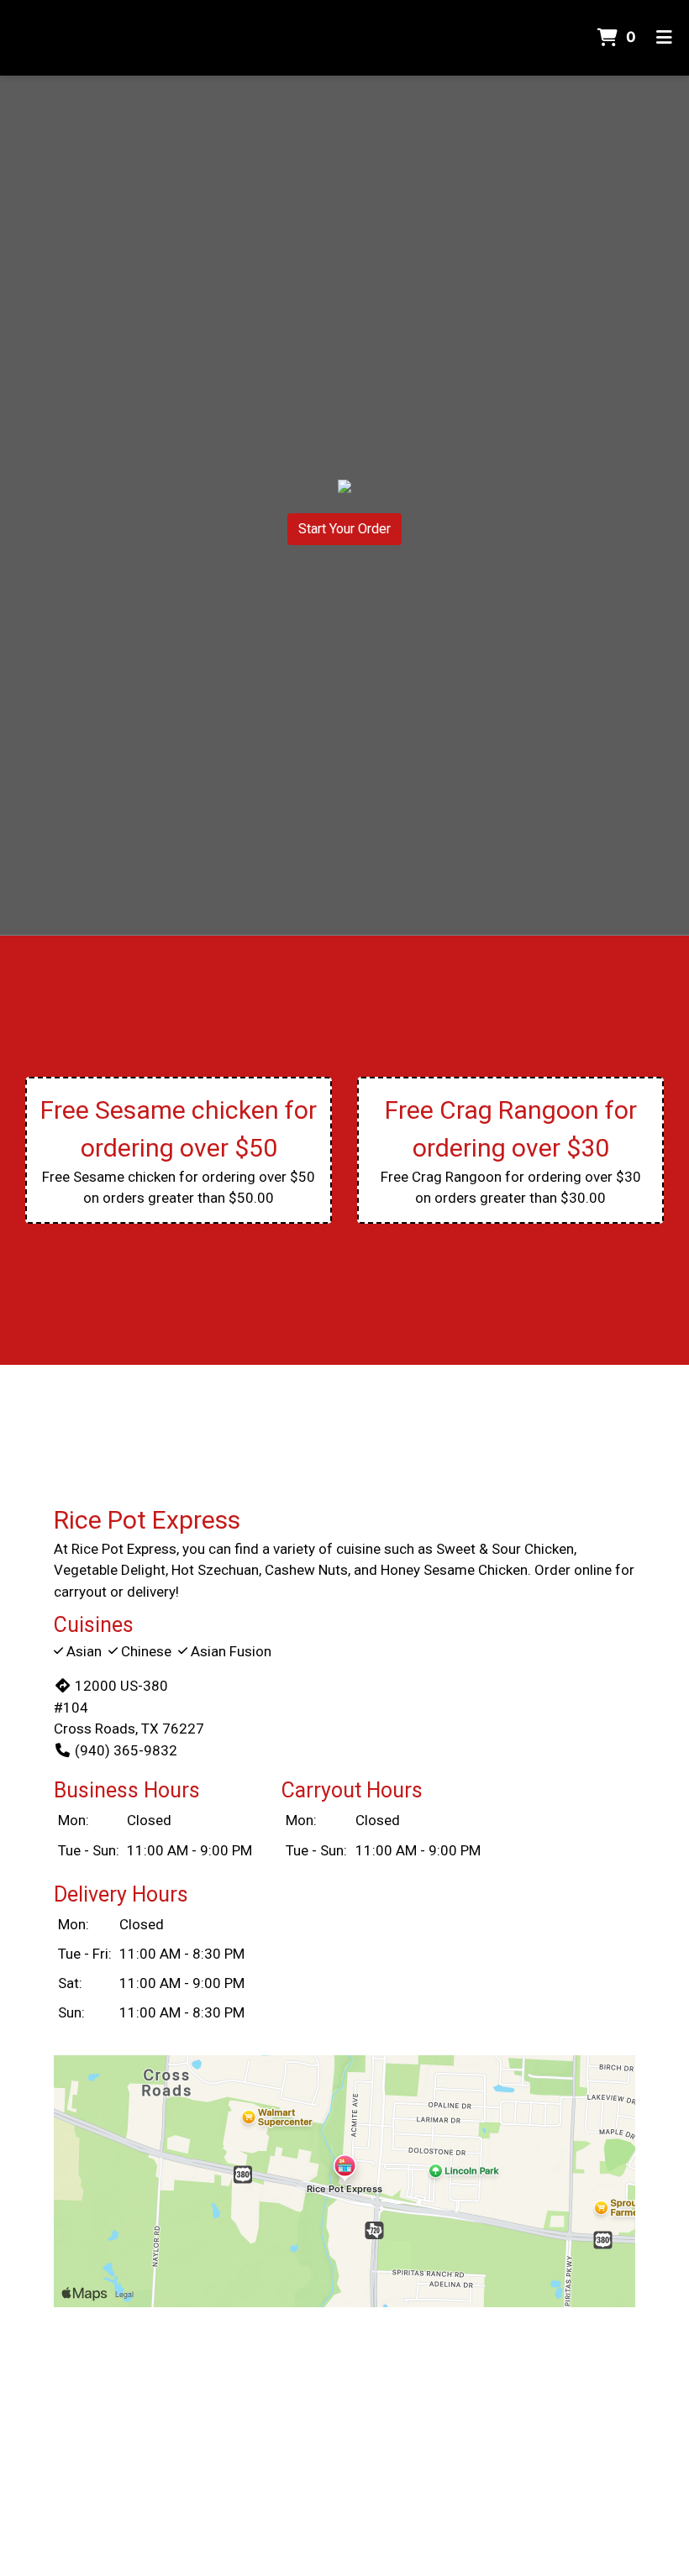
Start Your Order (344, 529)
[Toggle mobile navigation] (664, 38)
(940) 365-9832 (126, 1750)
